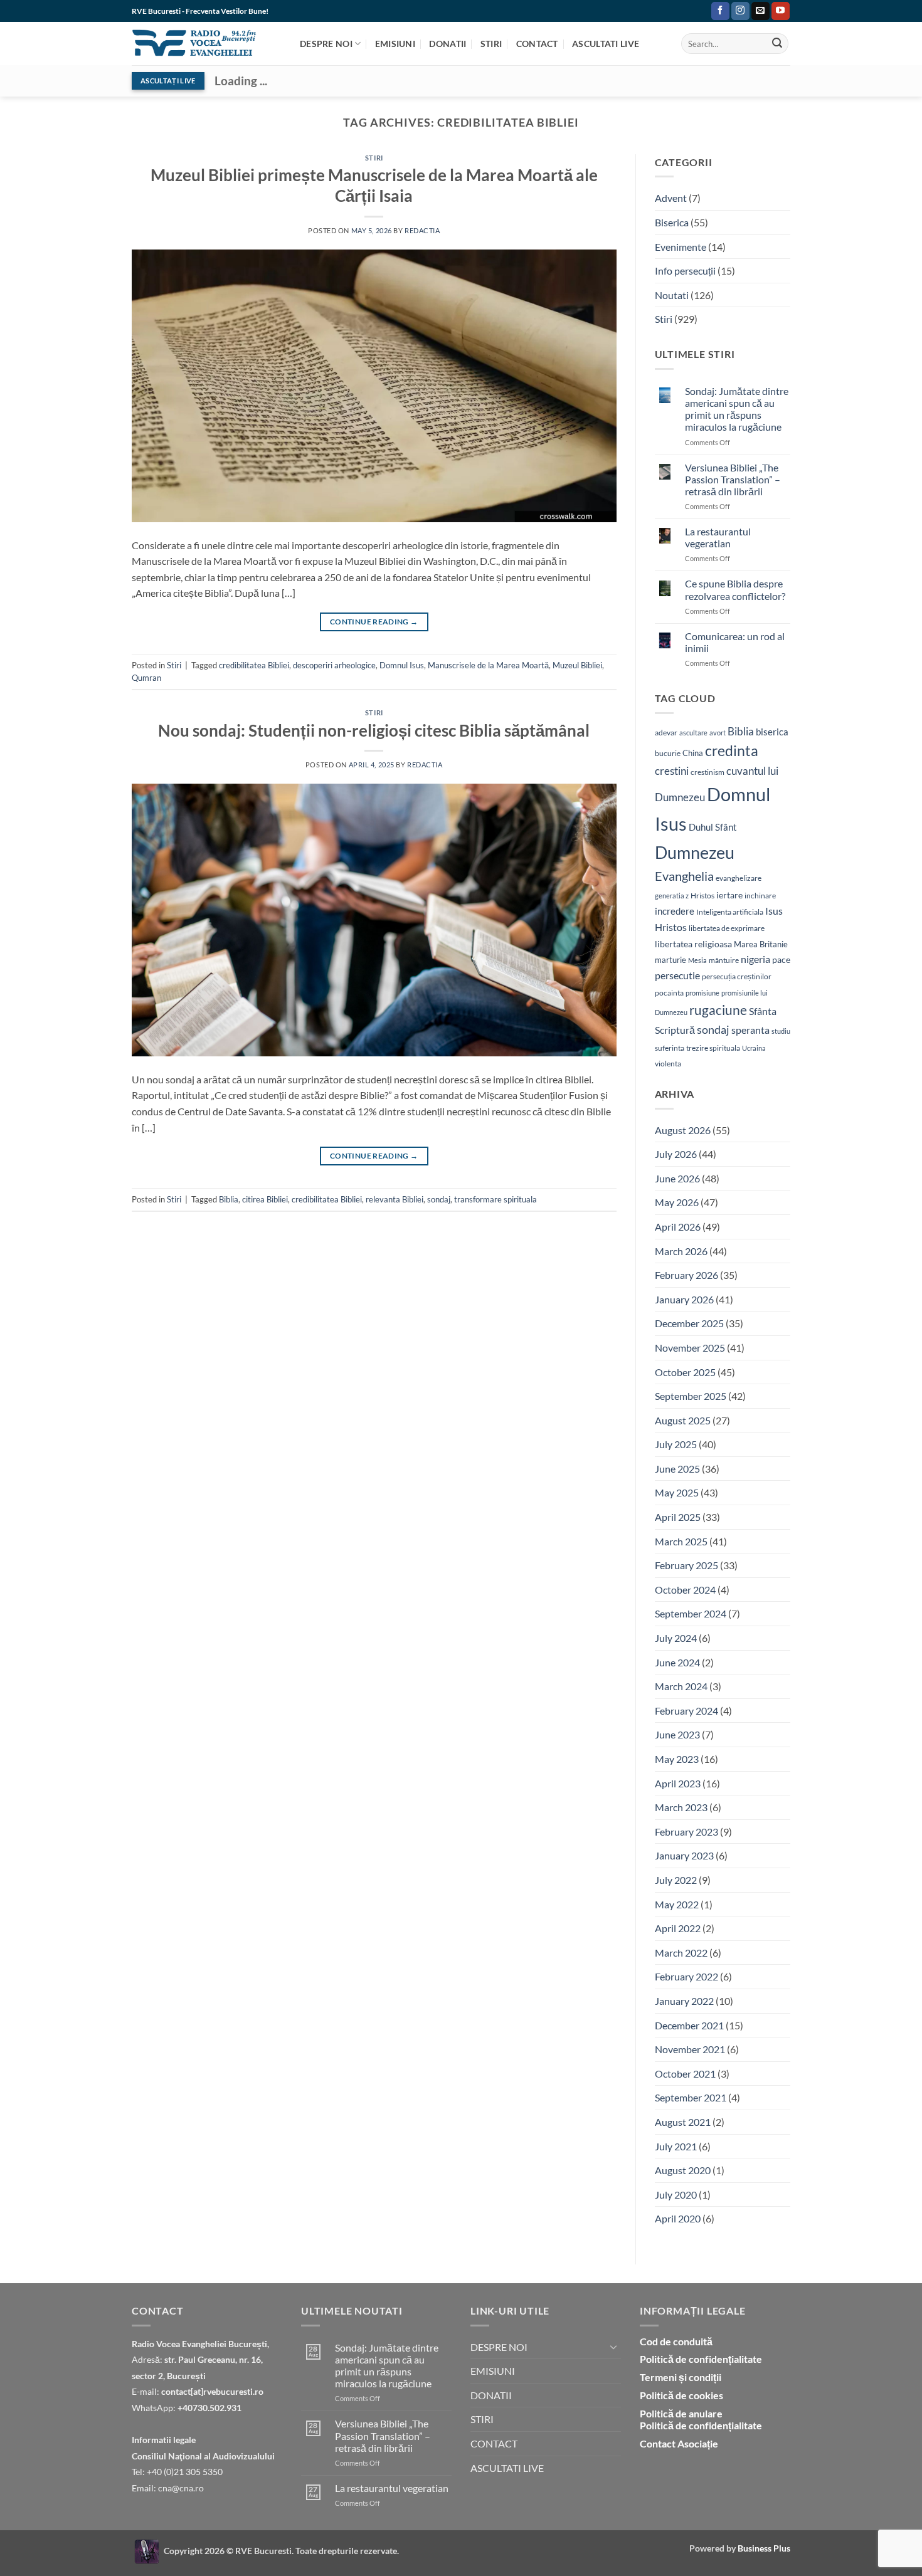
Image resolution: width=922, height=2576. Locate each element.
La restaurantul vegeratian (718, 537)
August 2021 (683, 2122)
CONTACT (537, 44)
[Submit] (777, 44)
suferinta (670, 1048)
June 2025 (677, 1469)
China (693, 753)
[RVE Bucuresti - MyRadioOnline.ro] (147, 2551)
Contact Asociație (679, 2443)
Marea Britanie (761, 944)
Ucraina (754, 1048)
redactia (422, 230)
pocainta (669, 993)
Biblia (229, 1199)
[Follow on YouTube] (781, 11)
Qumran (146, 678)
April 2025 (678, 1517)
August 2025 (683, 1420)
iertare (729, 895)
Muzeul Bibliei (577, 665)
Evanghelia (684, 876)
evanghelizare (739, 878)
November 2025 (690, 1348)
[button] (699, 11)
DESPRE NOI (326, 44)
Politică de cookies (681, 2395)
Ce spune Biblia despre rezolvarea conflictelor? (735, 589)
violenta (668, 1064)
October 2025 (685, 1372)
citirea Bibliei (265, 1199)
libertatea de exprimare (727, 928)
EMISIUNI (395, 44)
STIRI (491, 44)
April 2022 (678, 1928)
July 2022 (676, 1880)
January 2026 (684, 1299)
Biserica (672, 222)
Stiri (374, 158)
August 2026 (683, 1130)
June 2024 (677, 1662)
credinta (732, 751)
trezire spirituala (713, 1048)
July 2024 (676, 1638)
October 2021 (685, 2074)
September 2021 (691, 2097)
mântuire (724, 960)
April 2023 (678, 1783)
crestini (672, 771)
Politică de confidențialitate (701, 2359)
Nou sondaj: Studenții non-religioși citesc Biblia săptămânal (374, 730)
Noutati (672, 295)
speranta (750, 1030)
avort (718, 733)
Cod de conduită (676, 2341)
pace (781, 959)
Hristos (702, 896)
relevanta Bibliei (395, 1199)
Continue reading (374, 622)
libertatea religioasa (693, 944)
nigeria (755, 959)
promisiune (702, 993)
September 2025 (691, 1396)
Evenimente (681, 247)
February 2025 (686, 1565)
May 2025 (677, 1492)
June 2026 (677, 1178)
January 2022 (684, 2001)
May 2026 (677, 1202)
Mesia (697, 960)
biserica (772, 732)
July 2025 (676, 1444)
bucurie (668, 753)
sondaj (439, 1199)
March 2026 (681, 1251)
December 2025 (689, 1323)
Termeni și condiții (681, 2377)
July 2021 (676, 2146)
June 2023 (677, 1734)
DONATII (448, 44)
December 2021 (689, 2025)
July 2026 (676, 1154)
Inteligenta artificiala (730, 912)
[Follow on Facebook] (720, 11)
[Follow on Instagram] (740, 11)
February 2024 (686, 1711)
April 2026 (678, 1227)
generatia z (672, 896)
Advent (671, 198)
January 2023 (684, 1855)
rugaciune (718, 1010)
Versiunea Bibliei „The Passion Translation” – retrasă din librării (733, 479)
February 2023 (686, 1832)
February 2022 (686, 1976)
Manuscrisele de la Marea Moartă (488, 665)
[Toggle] (613, 2347)
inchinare (760, 895)
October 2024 (685, 1590)
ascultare (693, 733)
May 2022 (677, 1904)
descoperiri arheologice (334, 665)
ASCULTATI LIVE (606, 44)
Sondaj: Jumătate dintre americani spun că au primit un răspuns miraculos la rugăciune (737, 409)
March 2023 (681, 1807)
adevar (666, 733)
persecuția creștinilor (737, 976)
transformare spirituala (495, 1199)
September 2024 (691, 1613)
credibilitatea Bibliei (254, 665)
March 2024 (681, 1686)
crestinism (707, 772)
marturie (670, 960)
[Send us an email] (760, 11)
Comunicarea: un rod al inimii (735, 642)
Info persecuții (685, 271)
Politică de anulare (681, 2413)
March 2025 (681, 1541)
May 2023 (677, 1759)
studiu (781, 1031)
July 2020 (676, 2195)
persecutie (677, 975)
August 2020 (683, 2170)
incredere (675, 911)
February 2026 (686, 1275)
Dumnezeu (695, 852)
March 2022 (681, 1953)
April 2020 (678, 2218)
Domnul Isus (402, 665)
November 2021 (690, 2049)
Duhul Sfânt (713, 827)
